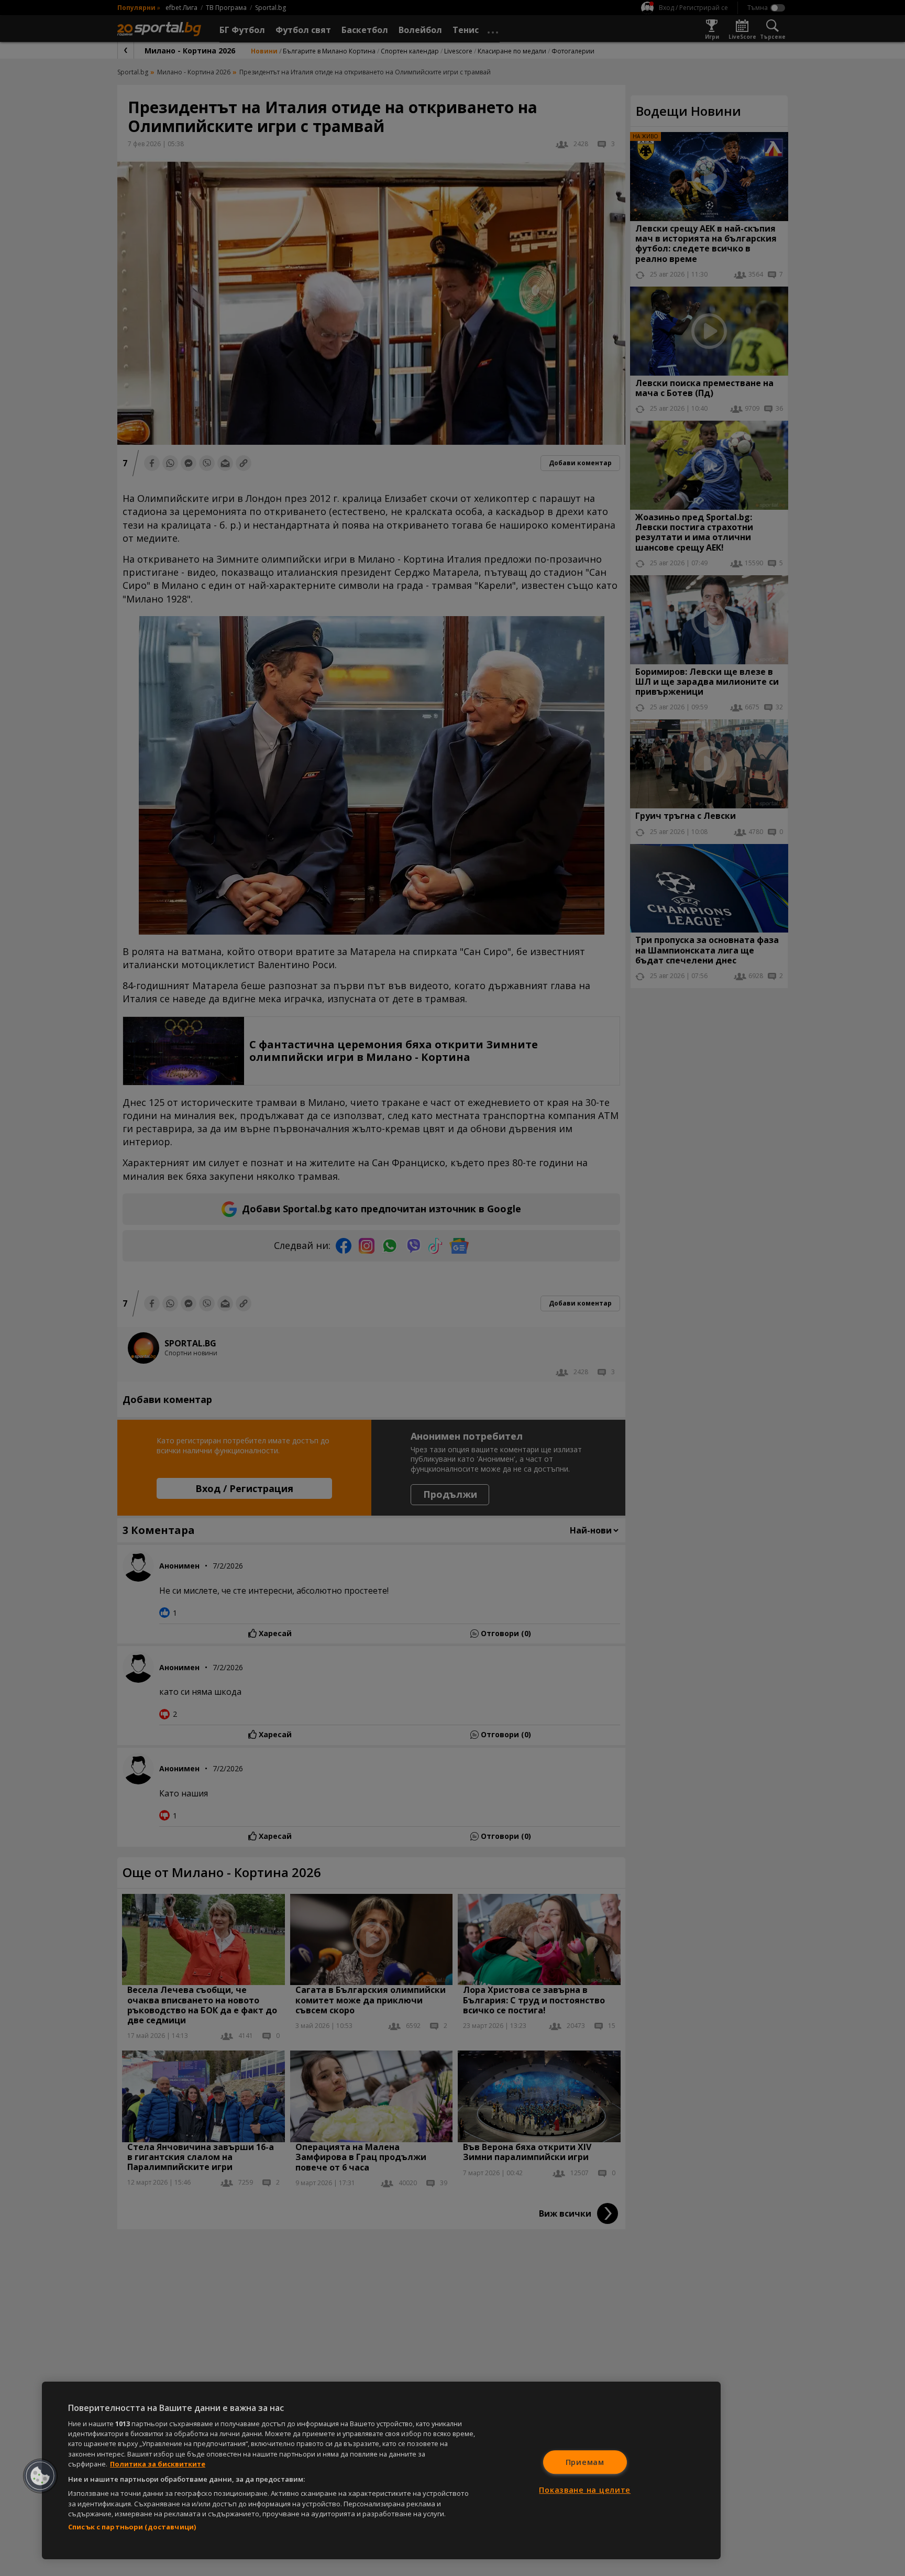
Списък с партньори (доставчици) (132, 2527)
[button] (40, 2476)
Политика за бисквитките (158, 2464)
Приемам (585, 2462)
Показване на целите (585, 2490)
